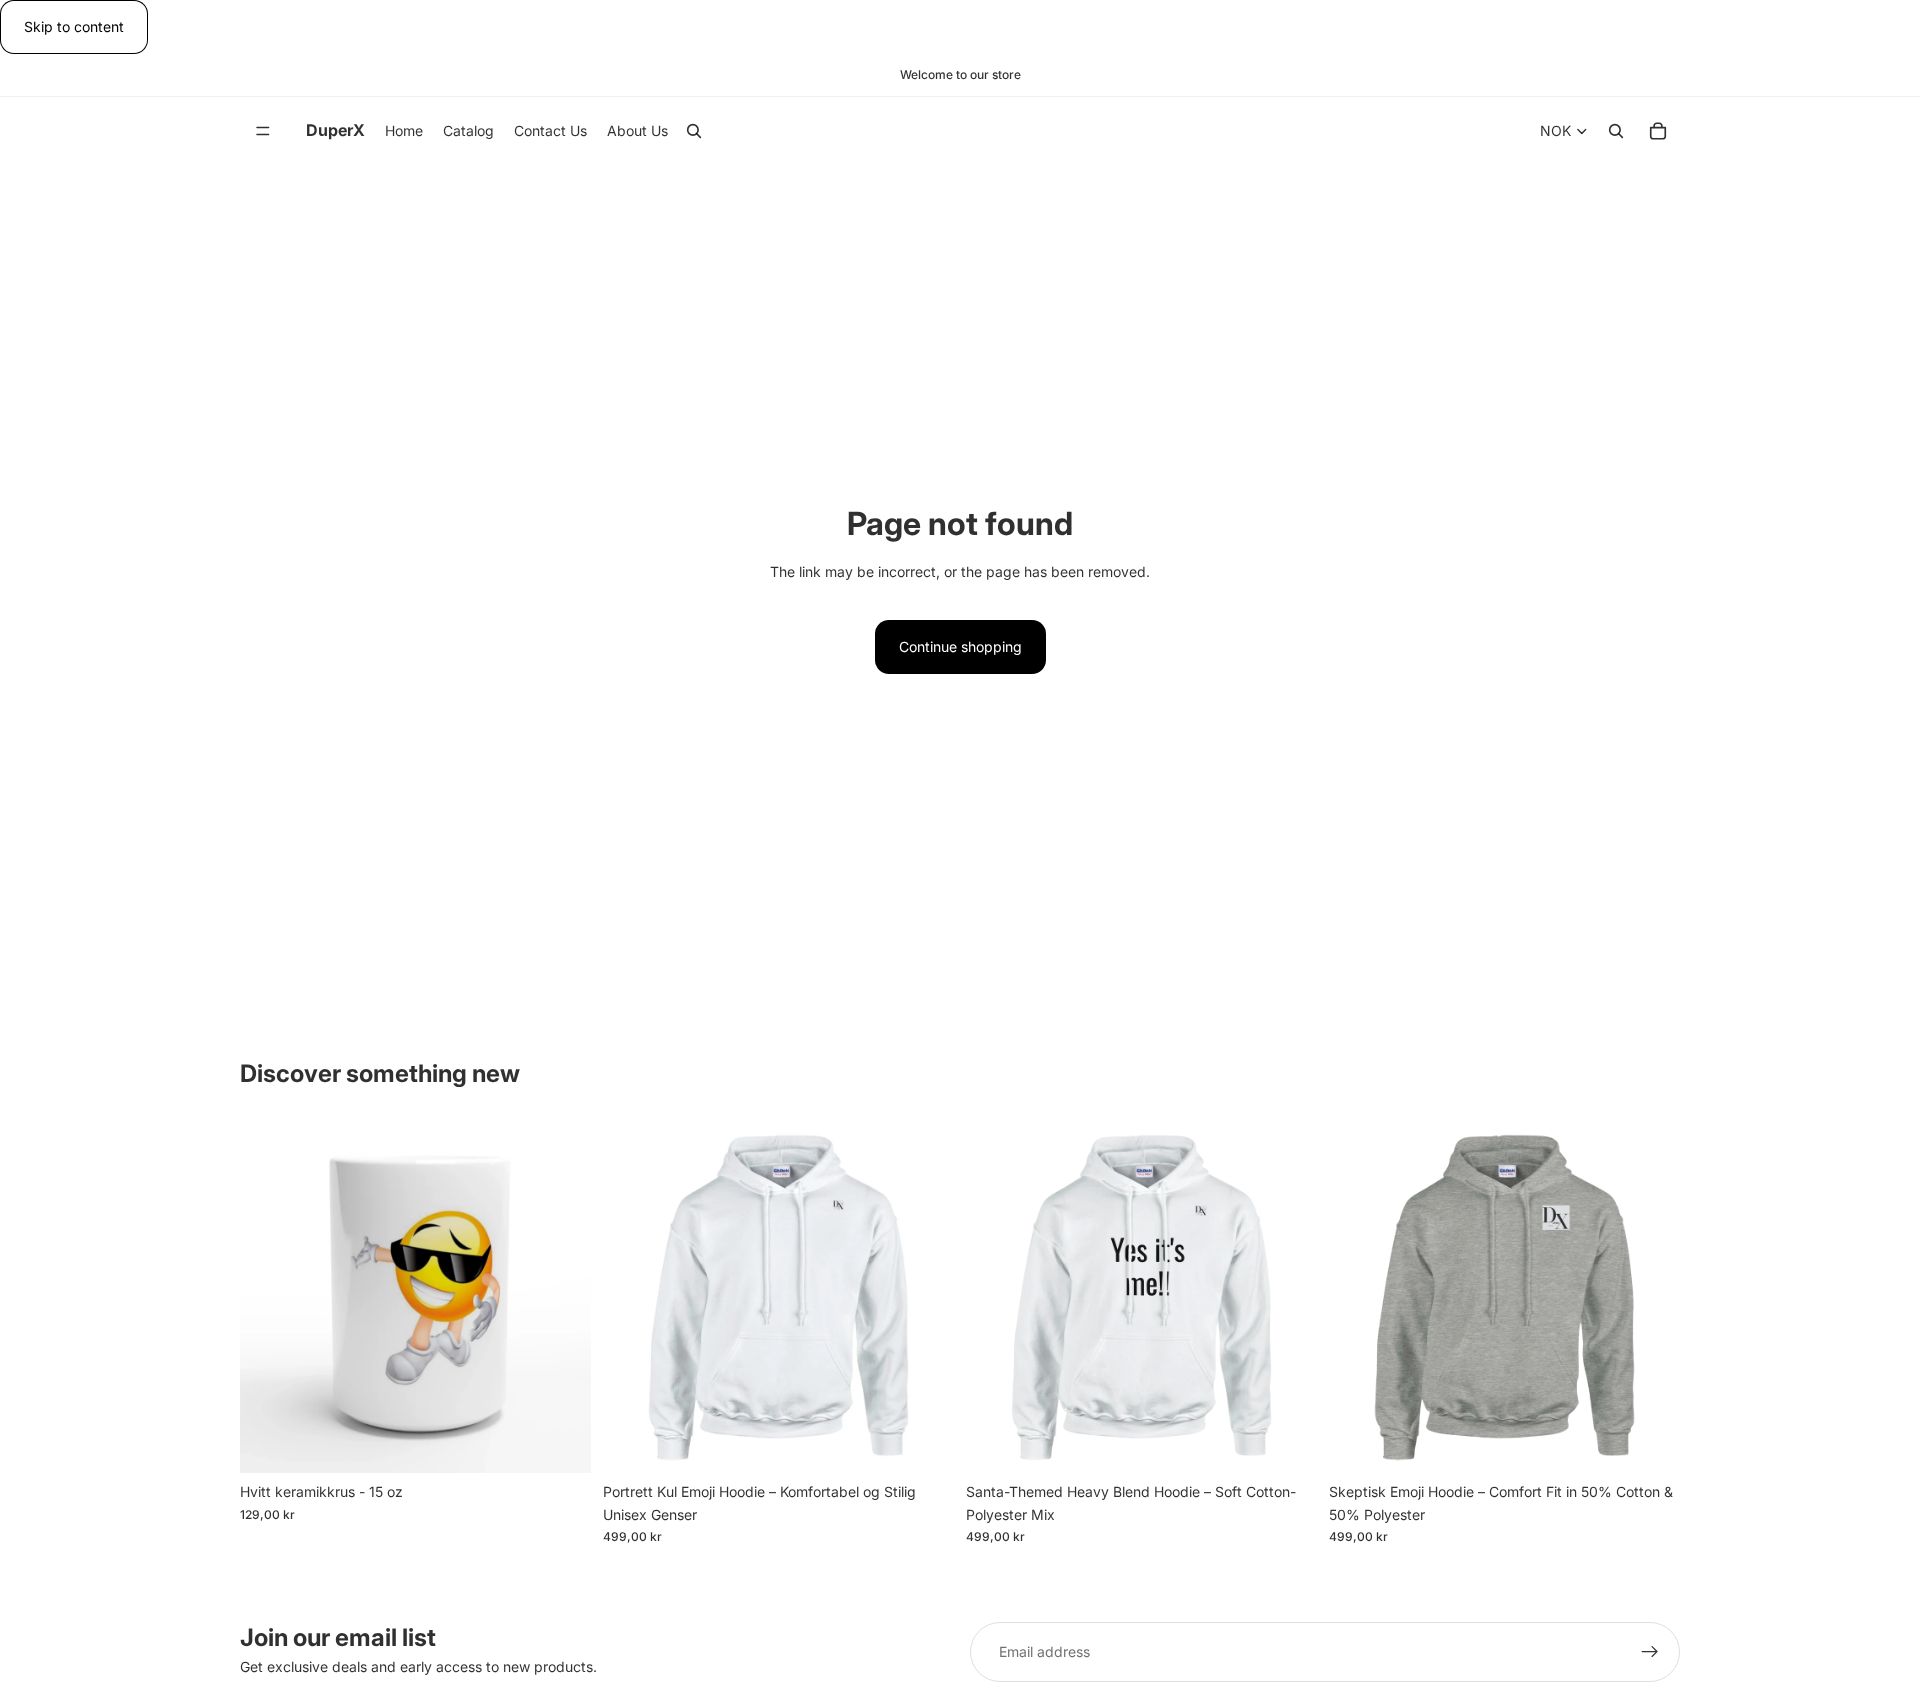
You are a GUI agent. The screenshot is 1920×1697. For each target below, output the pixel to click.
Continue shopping (960, 646)
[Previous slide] (996, 1298)
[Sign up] (1650, 1652)
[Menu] (263, 132)
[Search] (694, 132)
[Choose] (923, 1442)
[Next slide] (1287, 1298)
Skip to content (74, 26)
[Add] (560, 1442)
